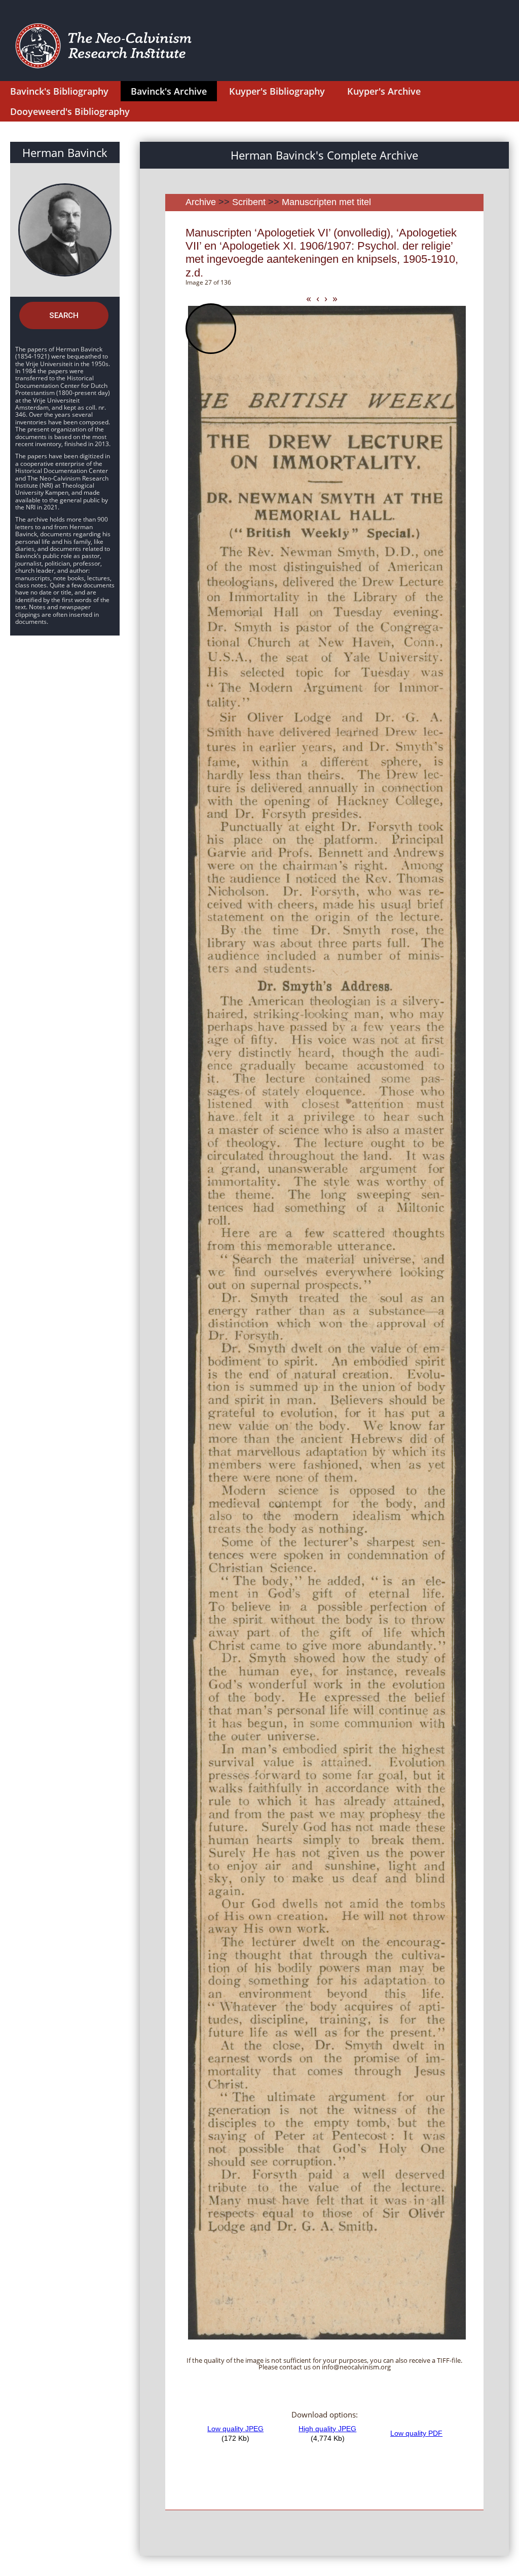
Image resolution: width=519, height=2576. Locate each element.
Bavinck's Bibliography (59, 91)
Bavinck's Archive (169, 91)
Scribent (249, 202)
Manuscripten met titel (326, 202)
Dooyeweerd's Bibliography (70, 111)
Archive (201, 202)
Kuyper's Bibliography (277, 91)
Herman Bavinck (65, 152)
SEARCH (64, 315)
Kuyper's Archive (384, 91)
